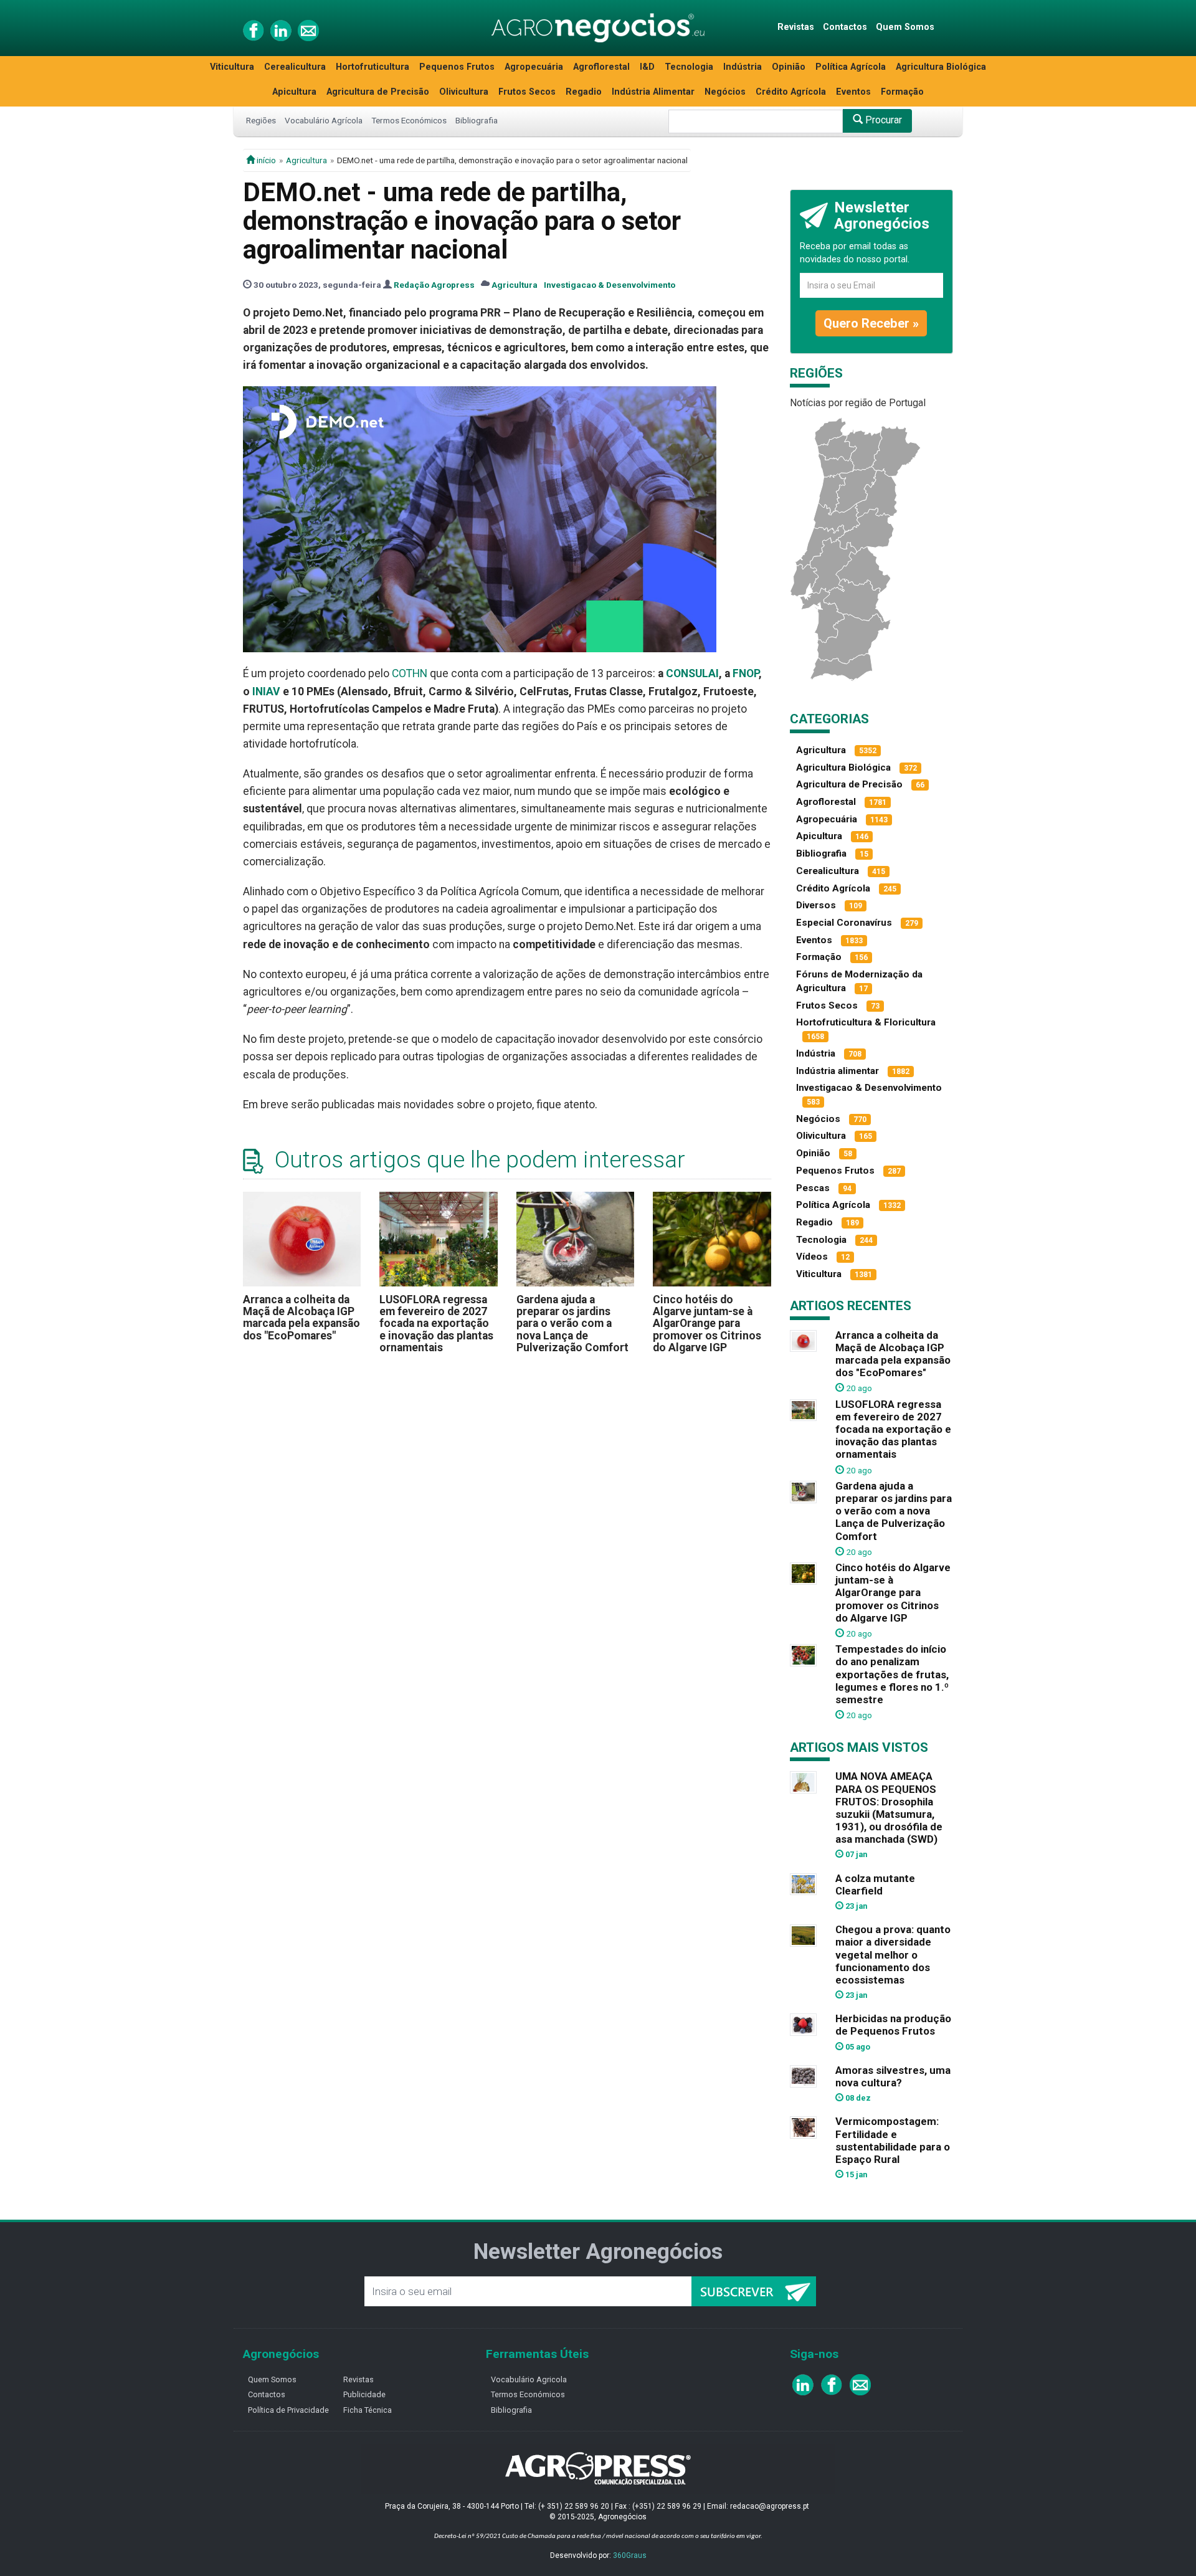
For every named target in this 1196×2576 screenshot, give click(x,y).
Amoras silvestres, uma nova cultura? (893, 2076)
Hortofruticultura (373, 67)
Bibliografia (477, 120)
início (265, 160)
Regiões (261, 120)
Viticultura (232, 67)
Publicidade (364, 2394)
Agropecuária (534, 67)
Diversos (816, 905)
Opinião (789, 67)
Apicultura (294, 92)
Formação (902, 92)
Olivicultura (464, 92)
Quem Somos (905, 27)
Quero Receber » (871, 323)
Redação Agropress (434, 285)
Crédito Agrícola (791, 92)
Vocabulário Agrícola (324, 120)
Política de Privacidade (288, 2410)
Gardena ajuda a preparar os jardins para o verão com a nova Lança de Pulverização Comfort (572, 1324)
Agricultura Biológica (941, 67)
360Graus (630, 2555)
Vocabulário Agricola (529, 2379)
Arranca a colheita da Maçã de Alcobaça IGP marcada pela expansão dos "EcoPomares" (301, 1318)
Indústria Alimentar (653, 92)
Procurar (882, 120)
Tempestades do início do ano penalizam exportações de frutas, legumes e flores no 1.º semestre (892, 1674)
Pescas (813, 1188)
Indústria (743, 67)
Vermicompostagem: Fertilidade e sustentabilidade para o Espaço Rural (893, 2140)
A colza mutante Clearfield (875, 1884)
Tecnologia (689, 67)
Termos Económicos (409, 120)
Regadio (584, 92)
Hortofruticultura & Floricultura (866, 1022)
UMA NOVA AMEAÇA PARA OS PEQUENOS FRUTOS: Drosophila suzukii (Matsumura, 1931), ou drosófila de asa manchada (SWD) (889, 1808)
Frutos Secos (527, 92)
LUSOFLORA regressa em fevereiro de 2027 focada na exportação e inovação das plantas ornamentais (436, 1324)
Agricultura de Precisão (378, 92)
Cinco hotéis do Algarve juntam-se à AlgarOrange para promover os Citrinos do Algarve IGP (707, 1324)
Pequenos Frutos (457, 67)
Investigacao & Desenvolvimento (610, 285)
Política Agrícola (851, 67)
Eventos (853, 92)
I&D (647, 67)
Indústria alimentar (838, 1071)
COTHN (410, 673)
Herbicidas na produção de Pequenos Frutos (893, 2025)
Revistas (796, 27)
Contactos (845, 27)
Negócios (725, 92)
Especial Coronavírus (844, 923)
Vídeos (812, 1257)
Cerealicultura (295, 67)
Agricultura (306, 160)
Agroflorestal (601, 67)
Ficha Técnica (368, 2410)
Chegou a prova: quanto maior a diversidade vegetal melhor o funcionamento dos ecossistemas (893, 1955)
